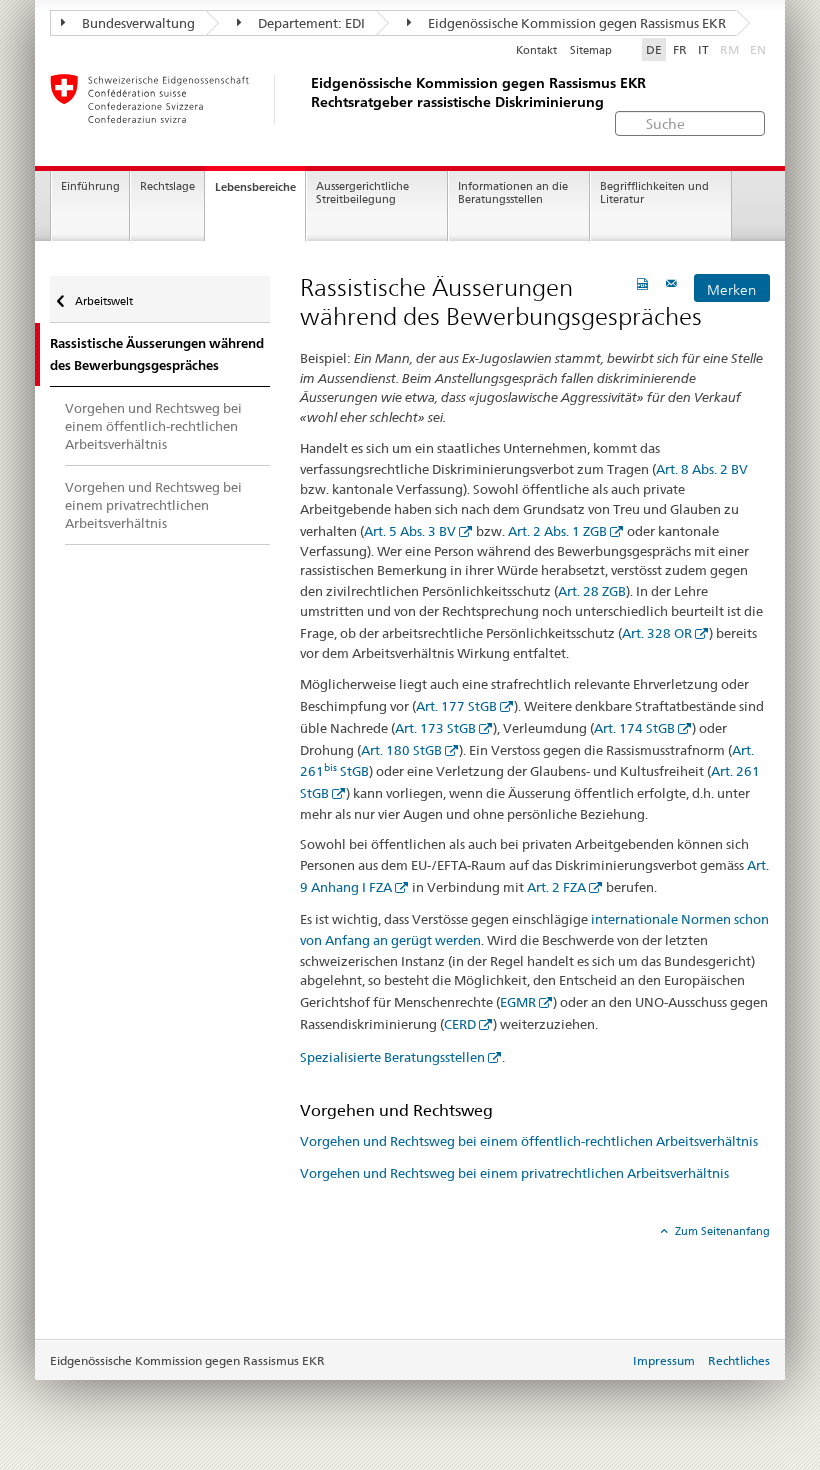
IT (703, 49)
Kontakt (536, 50)
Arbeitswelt (102, 301)
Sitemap (591, 50)
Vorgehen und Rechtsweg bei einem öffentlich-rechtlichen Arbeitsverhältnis (529, 1141)
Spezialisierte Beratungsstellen (392, 1057)
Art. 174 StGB (634, 728)
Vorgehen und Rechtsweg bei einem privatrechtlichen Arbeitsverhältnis (514, 1173)
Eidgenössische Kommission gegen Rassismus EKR (575, 23)
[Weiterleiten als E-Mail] (674, 283)
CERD (460, 1024)
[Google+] (339, 1260)
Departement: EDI (310, 23)
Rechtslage (167, 186)
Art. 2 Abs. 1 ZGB (557, 531)
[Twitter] (328, 1260)
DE (654, 49)
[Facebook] (309, 1260)
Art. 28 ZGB (592, 591)
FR (680, 49)
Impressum (664, 1360)
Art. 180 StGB (401, 750)
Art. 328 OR (657, 633)
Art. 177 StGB (456, 706)
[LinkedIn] (368, 1260)
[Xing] (350, 1260)
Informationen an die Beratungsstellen (513, 193)
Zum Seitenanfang (721, 1231)
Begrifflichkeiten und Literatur (654, 193)
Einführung (90, 186)
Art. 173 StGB (435, 728)
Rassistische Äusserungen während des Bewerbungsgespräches (157, 354)
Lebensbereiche (255, 187)
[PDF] (645, 283)
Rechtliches (739, 1360)
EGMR (518, 1002)
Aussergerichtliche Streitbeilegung (362, 193)
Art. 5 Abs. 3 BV (410, 531)
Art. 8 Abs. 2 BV (702, 469)
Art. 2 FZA (556, 887)
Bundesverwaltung (137, 23)
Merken (731, 290)
